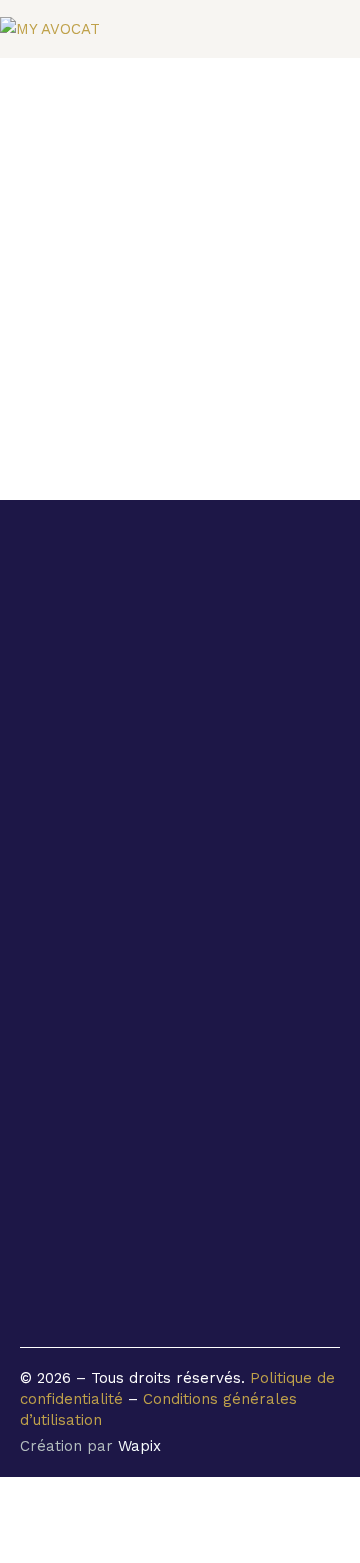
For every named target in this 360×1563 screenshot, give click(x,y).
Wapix (139, 1446)
